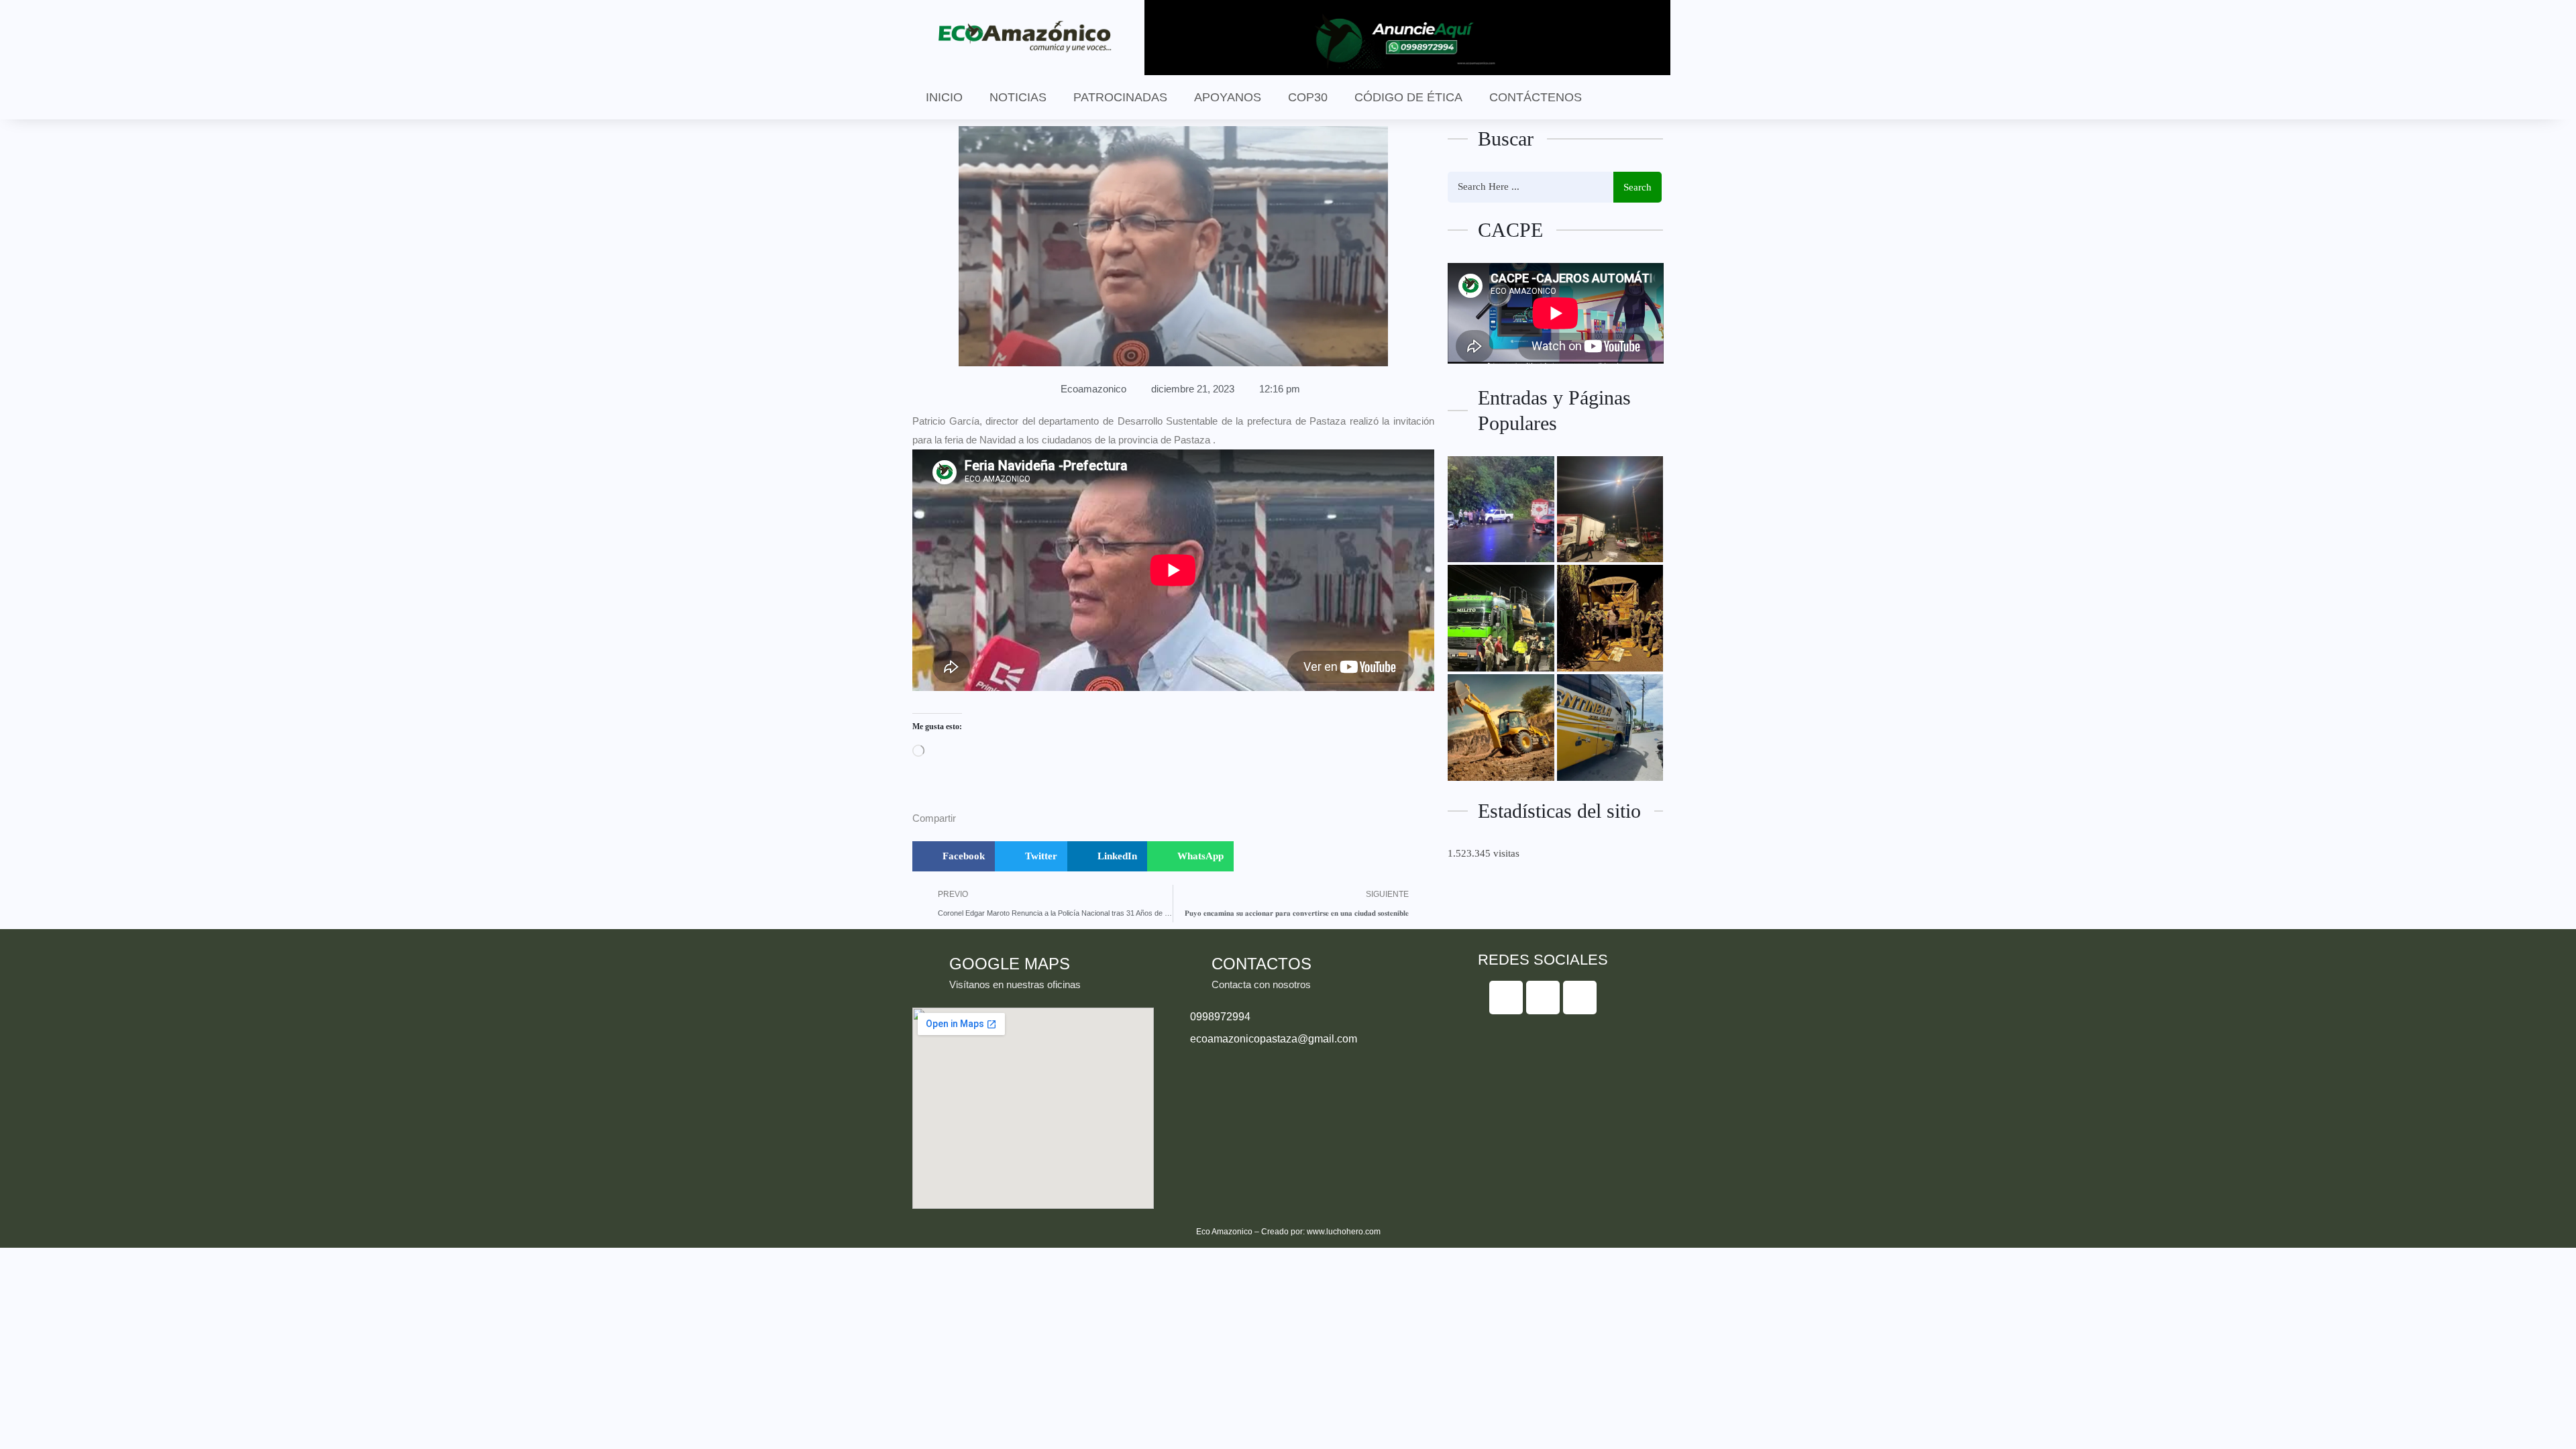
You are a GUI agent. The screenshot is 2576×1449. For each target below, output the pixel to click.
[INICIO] (1501, 618)
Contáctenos (1536, 97)
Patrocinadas (1120, 97)
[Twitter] (1543, 998)
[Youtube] (1580, 998)
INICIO (944, 97)
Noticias (1018, 97)
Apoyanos (1228, 97)
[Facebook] (1506, 998)
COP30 (1308, 97)
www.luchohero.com (1344, 1232)
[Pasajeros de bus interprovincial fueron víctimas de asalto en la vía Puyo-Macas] (1610, 728)
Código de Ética (1408, 97)
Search (1638, 187)
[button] (954, 856)
